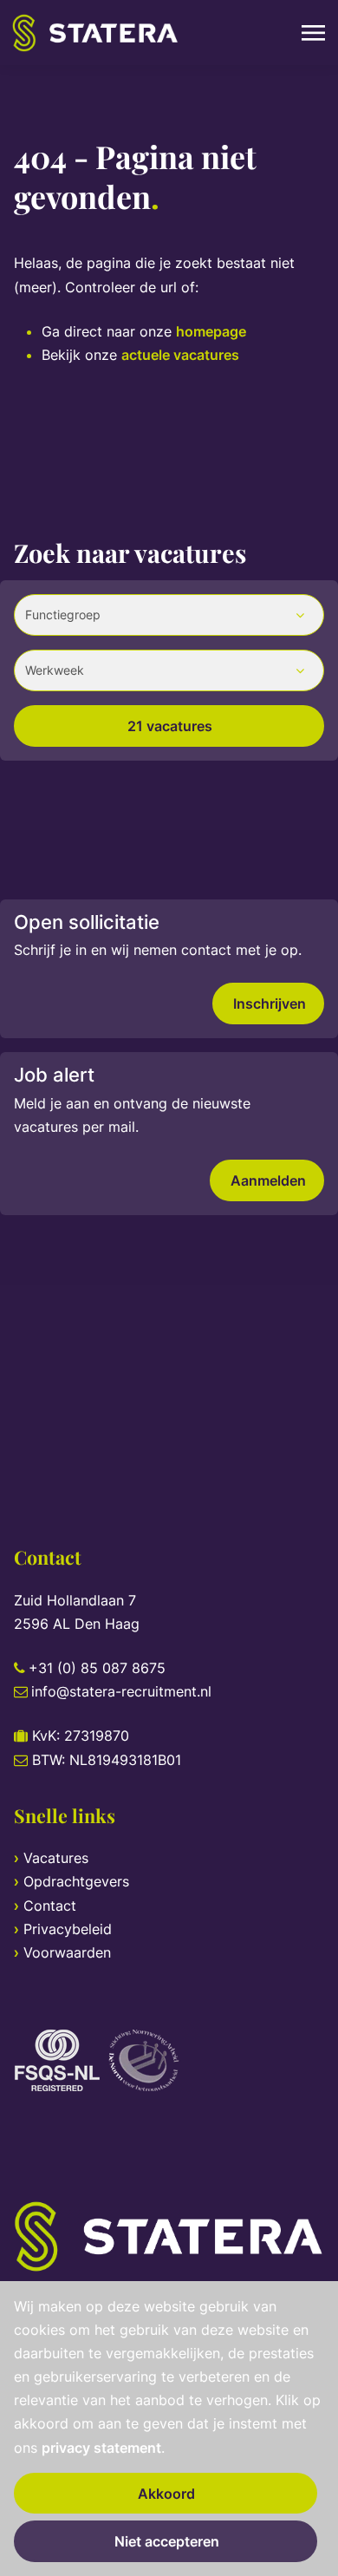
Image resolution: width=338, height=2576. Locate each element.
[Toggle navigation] (315, 33)
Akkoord (166, 2494)
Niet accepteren (167, 2541)
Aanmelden (268, 1180)
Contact (50, 1906)
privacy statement (101, 2448)
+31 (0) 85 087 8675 (97, 1668)
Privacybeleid (68, 1929)
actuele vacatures (180, 355)
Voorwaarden (67, 1952)
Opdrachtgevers (76, 1881)
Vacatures (56, 1858)
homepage (211, 331)
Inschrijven (270, 1004)
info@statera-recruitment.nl (121, 1691)
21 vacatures (170, 726)
